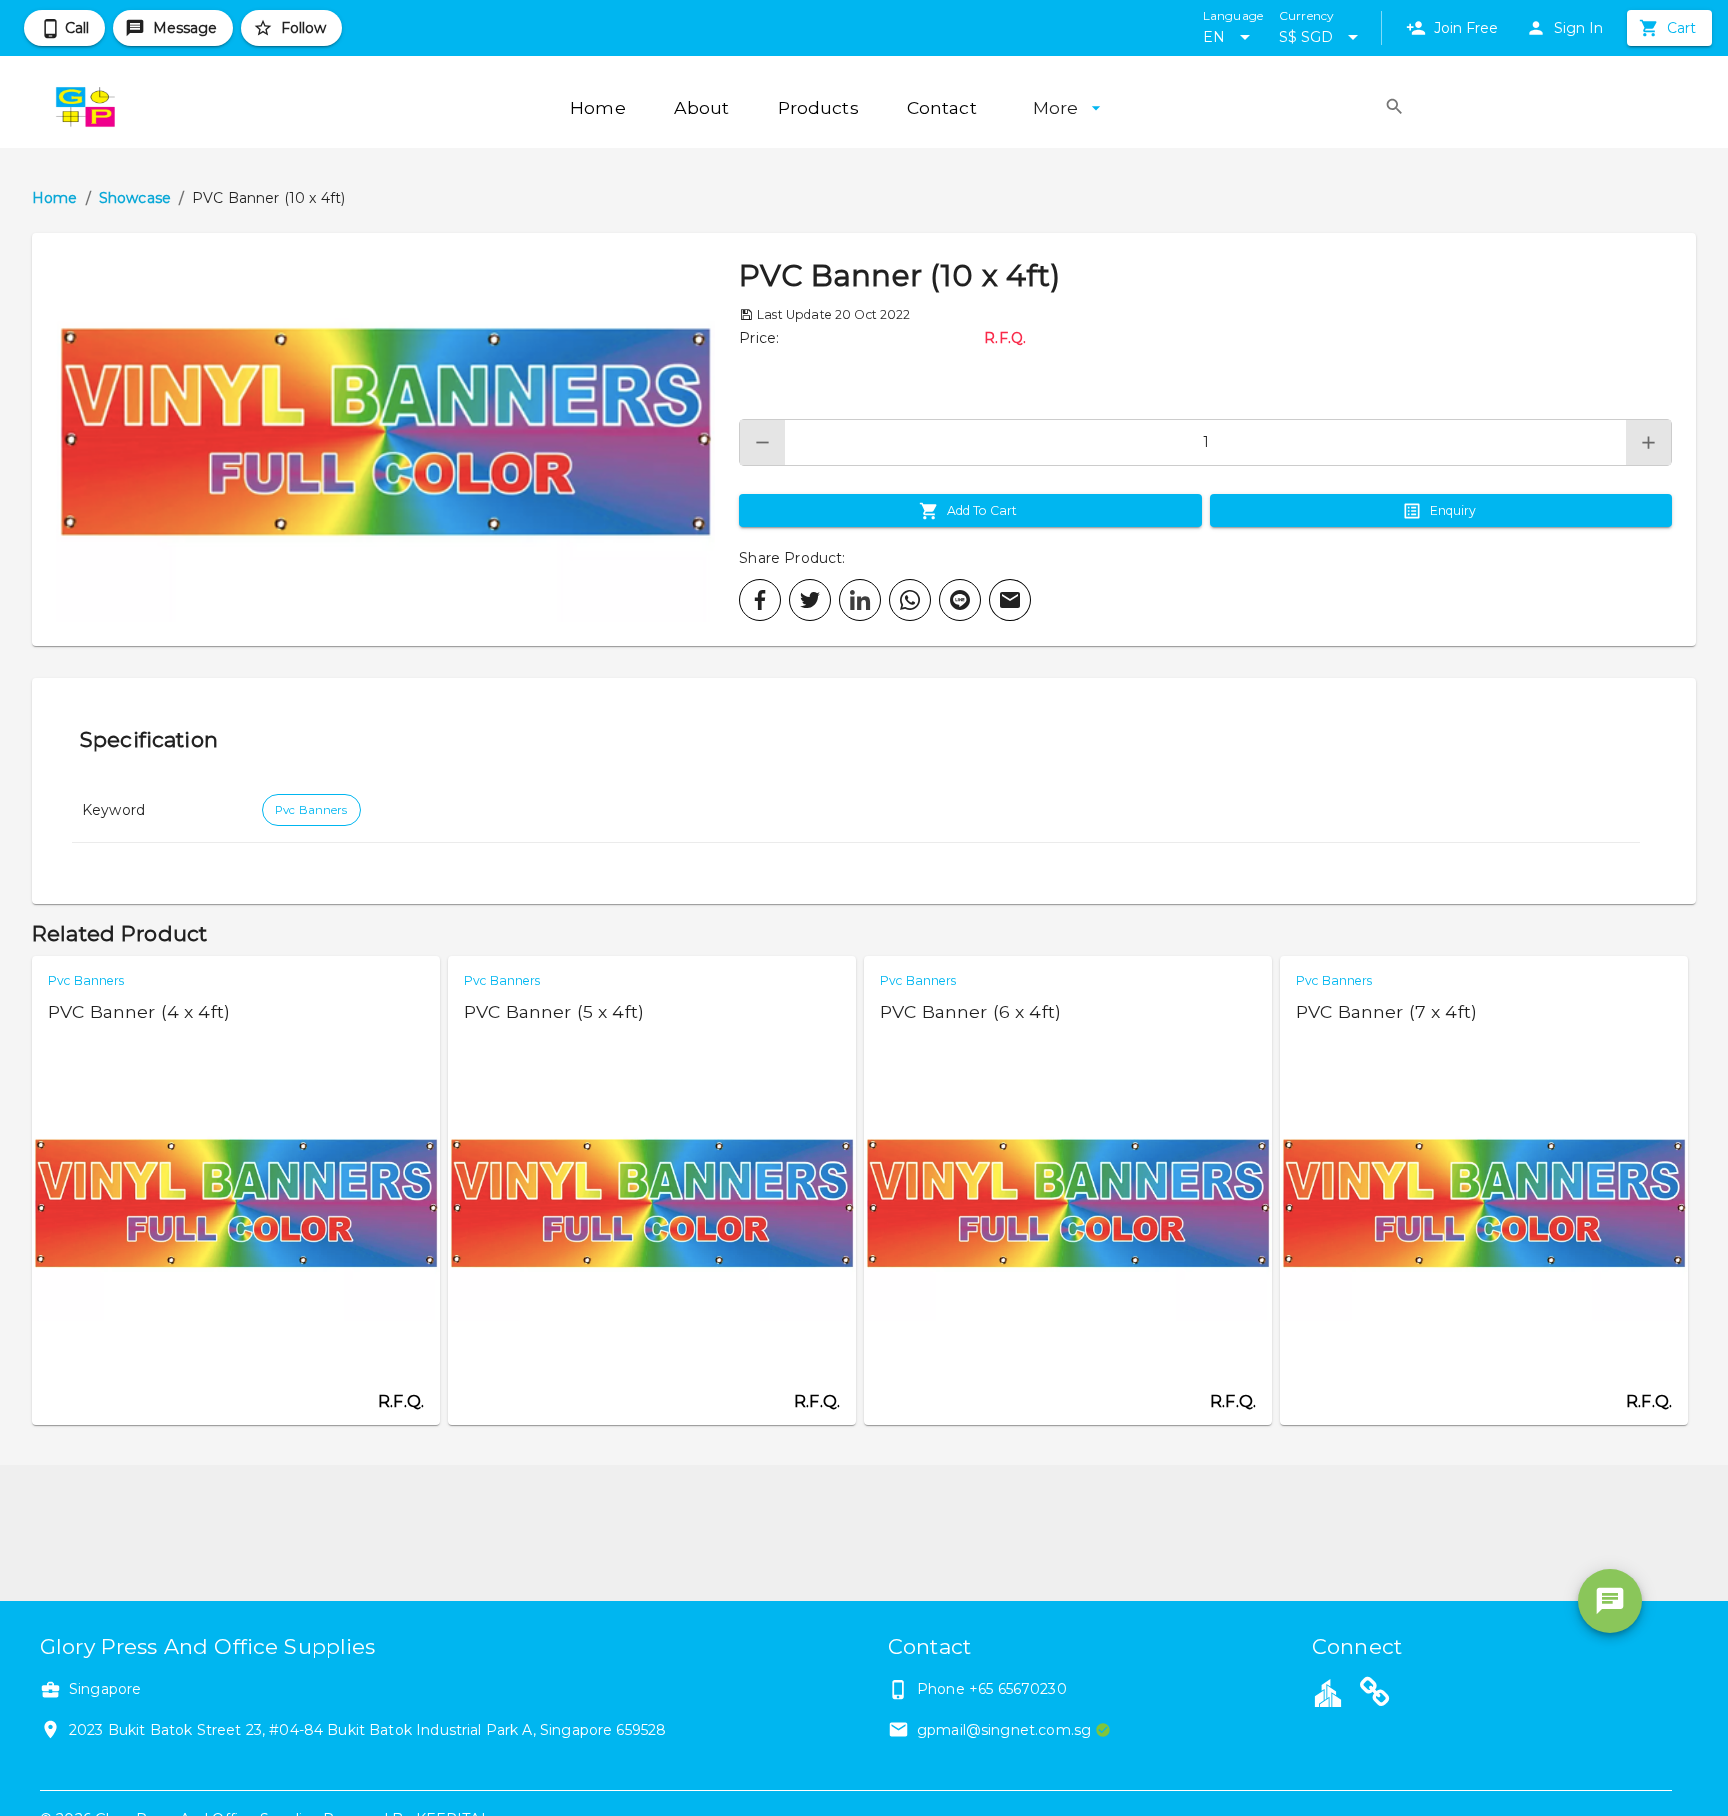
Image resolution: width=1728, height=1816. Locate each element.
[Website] (1375, 1695)
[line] (960, 600)
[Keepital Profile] (1328, 1692)
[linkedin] (860, 600)
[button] (385, 439)
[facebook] (760, 600)
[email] (1010, 600)
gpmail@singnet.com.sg (1004, 1730)
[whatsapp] (910, 600)
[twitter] (810, 600)
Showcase (135, 198)
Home (55, 198)
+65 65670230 (1018, 1689)
